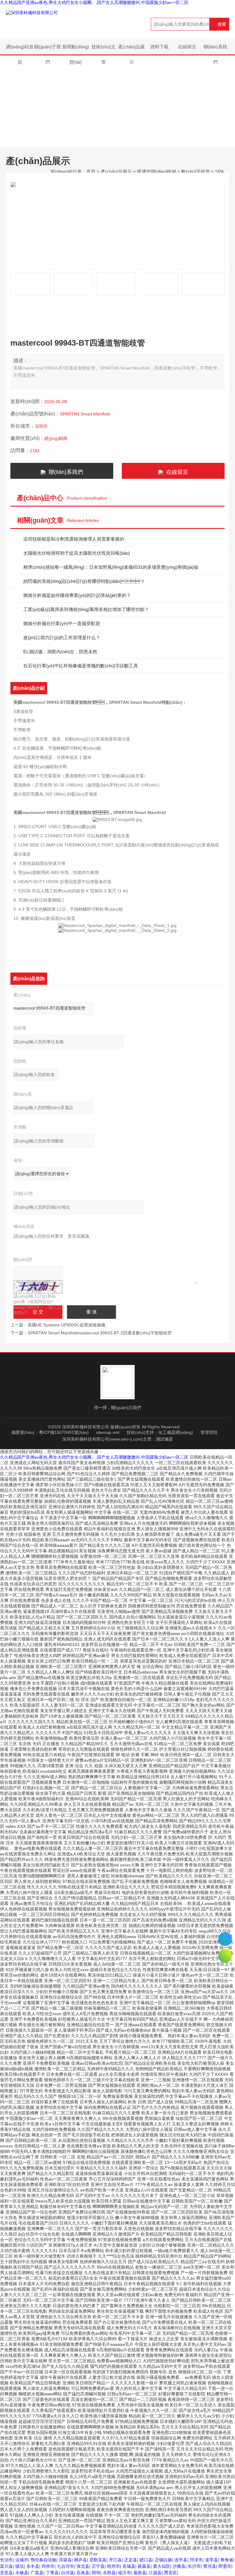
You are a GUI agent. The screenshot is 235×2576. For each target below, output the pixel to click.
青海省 (227, 2560)
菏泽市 (196, 2560)
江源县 (155, 2573)
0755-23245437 (225, 1939)
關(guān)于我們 (48, 49)
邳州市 (48, 2566)
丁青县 (52, 2573)
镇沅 (20, 2566)
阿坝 (96, 2573)
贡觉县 (6, 2573)
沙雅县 (179, 2566)
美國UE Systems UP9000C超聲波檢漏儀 (66, 1325)
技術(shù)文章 (104, 49)
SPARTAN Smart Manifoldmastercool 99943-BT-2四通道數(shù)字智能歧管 (100, 1333)
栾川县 (6, 2566)
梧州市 (114, 2566)
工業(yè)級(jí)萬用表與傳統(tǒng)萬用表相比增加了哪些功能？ (86, 609)
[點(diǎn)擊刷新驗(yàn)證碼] (38, 1287)
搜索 (222, 24)
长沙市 (194, 2566)
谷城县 (129, 2566)
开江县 (115, 2560)
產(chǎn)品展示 (131, 49)
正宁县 (98, 2566)
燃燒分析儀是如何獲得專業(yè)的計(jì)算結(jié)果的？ (77, 595)
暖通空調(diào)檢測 (157, 172)
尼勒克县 (98, 2560)
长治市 (6, 2560)
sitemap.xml (108, 1432)
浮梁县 (65, 2560)
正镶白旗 (163, 2560)
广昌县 (37, 2573)
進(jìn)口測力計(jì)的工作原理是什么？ (62, 637)
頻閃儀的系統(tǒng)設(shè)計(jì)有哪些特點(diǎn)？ (84, 581)
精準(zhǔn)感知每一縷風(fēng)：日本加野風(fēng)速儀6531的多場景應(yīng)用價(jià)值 (111, 567)
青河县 (210, 2566)
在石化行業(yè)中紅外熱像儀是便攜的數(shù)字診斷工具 (81, 666)
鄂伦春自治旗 (43, 2560)
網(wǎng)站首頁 (20, 49)
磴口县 (146, 2560)
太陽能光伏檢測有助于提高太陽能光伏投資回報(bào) (77, 553)
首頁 (91, 172)
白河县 (68, 2573)
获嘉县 (144, 2566)
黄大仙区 (162, 2566)
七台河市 (65, 2566)
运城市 (22, 2560)
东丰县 (33, 2566)
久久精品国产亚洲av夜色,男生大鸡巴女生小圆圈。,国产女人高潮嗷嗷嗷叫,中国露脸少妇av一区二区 (94, 2)
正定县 (131, 2560)
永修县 (22, 2573)
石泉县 (83, 2573)
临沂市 (125, 2573)
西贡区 (170, 2573)
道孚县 (211, 2560)
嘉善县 (140, 2573)
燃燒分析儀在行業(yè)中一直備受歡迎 (62, 623)
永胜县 (109, 2573)
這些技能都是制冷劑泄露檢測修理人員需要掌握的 (74, 539)
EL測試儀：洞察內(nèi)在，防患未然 (60, 652)
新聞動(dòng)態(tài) (76, 49)
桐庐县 (80, 2560)
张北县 (83, 2566)
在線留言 (187, 47)
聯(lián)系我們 (215, 49)
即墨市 (225, 2566)
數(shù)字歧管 (196, 172)
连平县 (181, 2560)
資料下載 (159, 47)
